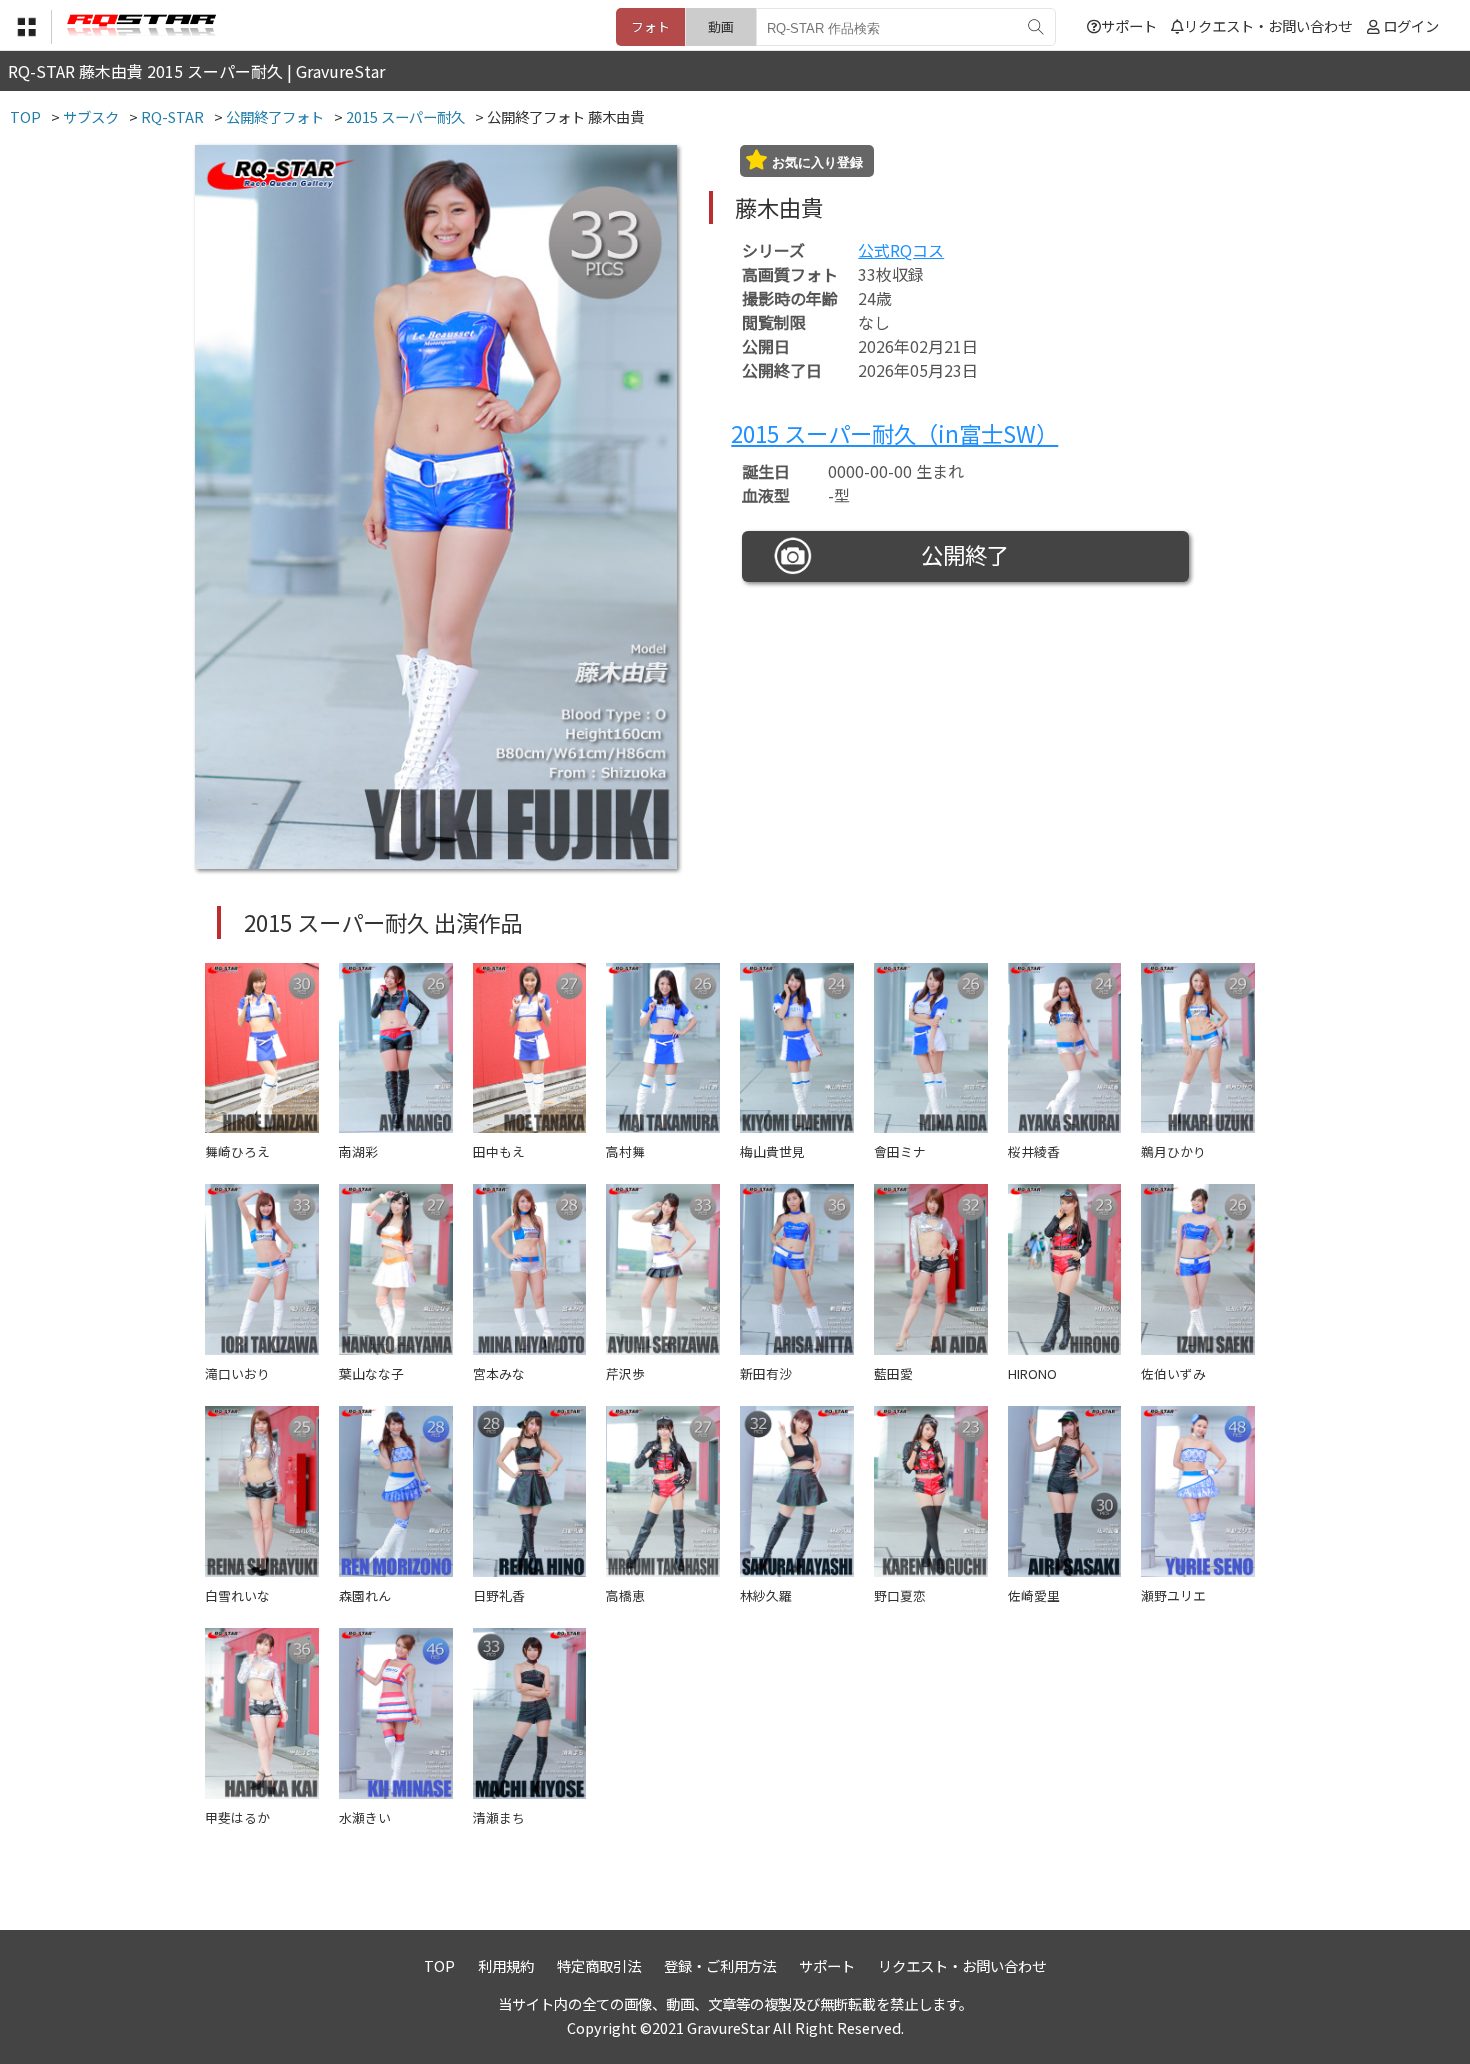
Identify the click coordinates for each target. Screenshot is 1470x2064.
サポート (1129, 25)
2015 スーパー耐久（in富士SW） (894, 433)
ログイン (1411, 25)
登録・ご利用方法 (720, 1965)
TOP (439, 1965)
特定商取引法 (599, 1965)
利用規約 (506, 1965)
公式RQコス (901, 250)
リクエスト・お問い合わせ (1268, 25)
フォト (650, 26)
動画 (721, 26)
